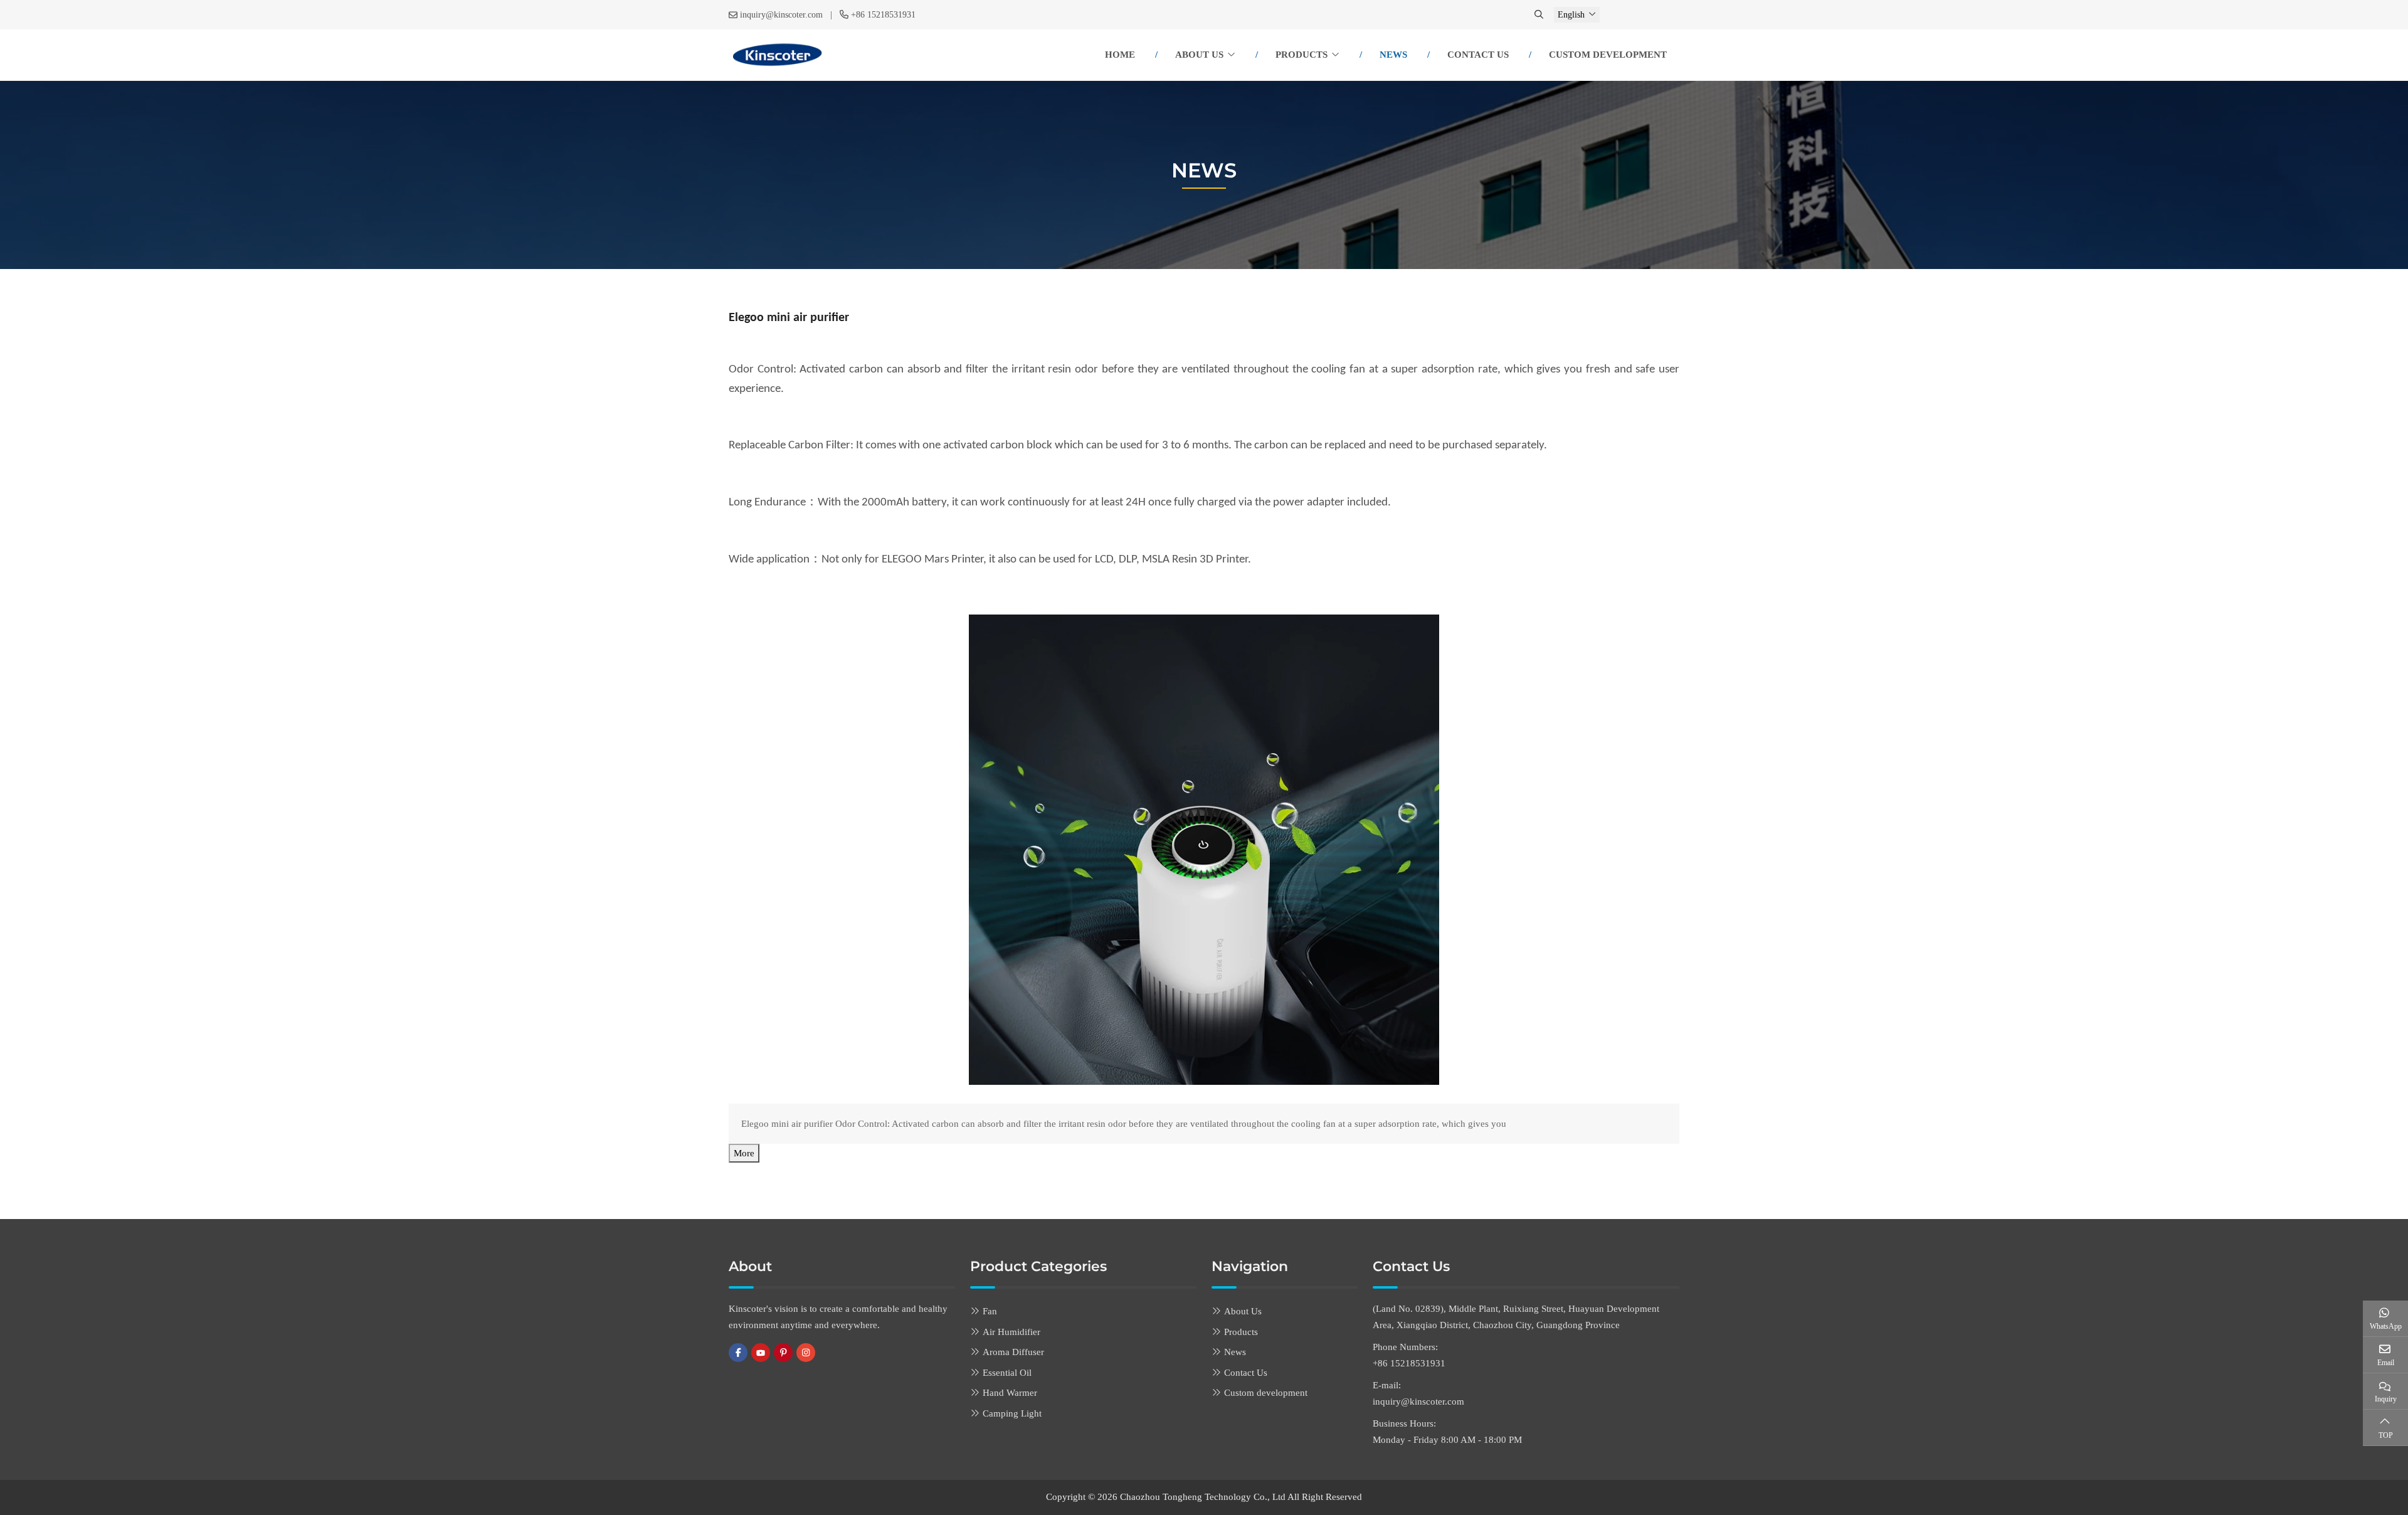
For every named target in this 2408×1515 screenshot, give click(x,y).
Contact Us (1478, 55)
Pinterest (783, 1353)
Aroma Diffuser (1013, 1352)
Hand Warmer (1010, 1393)
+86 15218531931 (883, 15)
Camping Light (1012, 1413)
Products (1302, 55)
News (1393, 55)
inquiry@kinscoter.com (781, 15)
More (744, 1153)
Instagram (806, 1353)
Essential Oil (1007, 1373)
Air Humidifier (1011, 1332)
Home (1120, 55)
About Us (1199, 55)
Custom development (1608, 55)
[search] (1540, 15)
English (1571, 15)
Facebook (738, 1353)
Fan (990, 1311)
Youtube (761, 1353)
